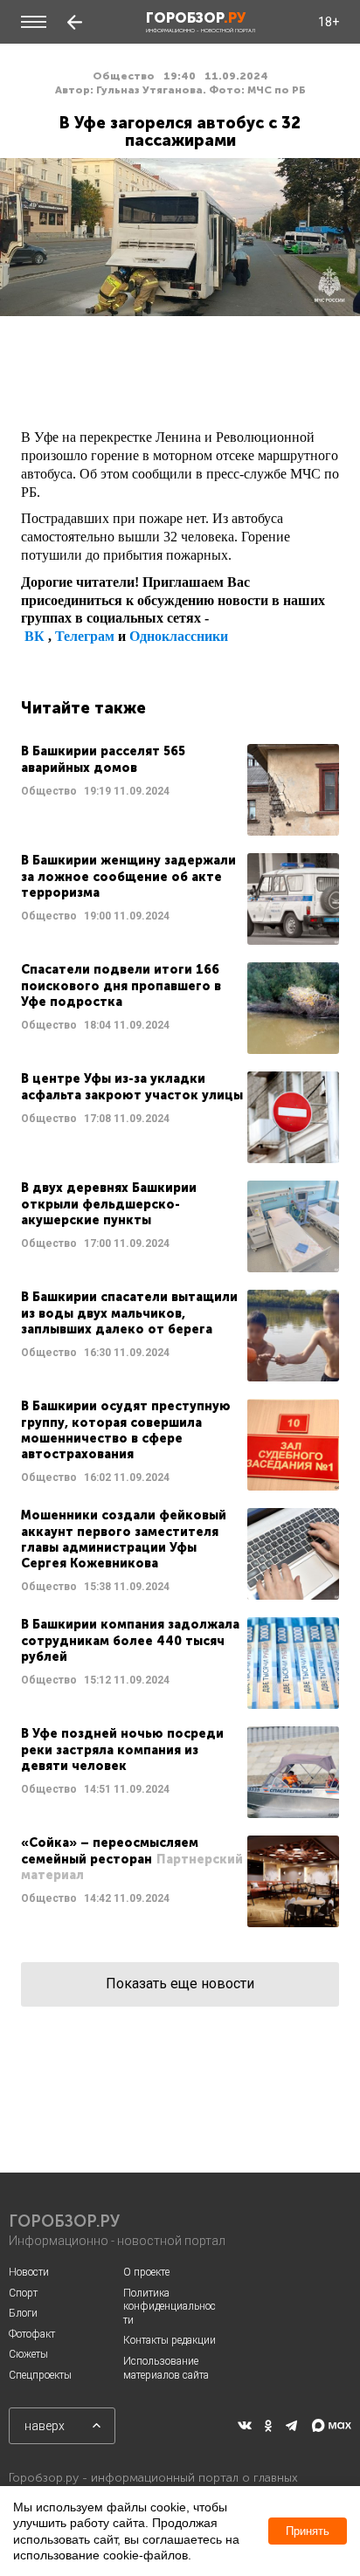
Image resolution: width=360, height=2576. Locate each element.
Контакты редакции (170, 2340)
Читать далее (180, 790)
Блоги (23, 2313)
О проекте (146, 2272)
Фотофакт (32, 2334)
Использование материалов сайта (166, 2368)
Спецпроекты (40, 2375)
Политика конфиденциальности (170, 2307)
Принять (308, 2531)
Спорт (23, 2293)
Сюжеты (28, 2354)
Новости (29, 2272)
